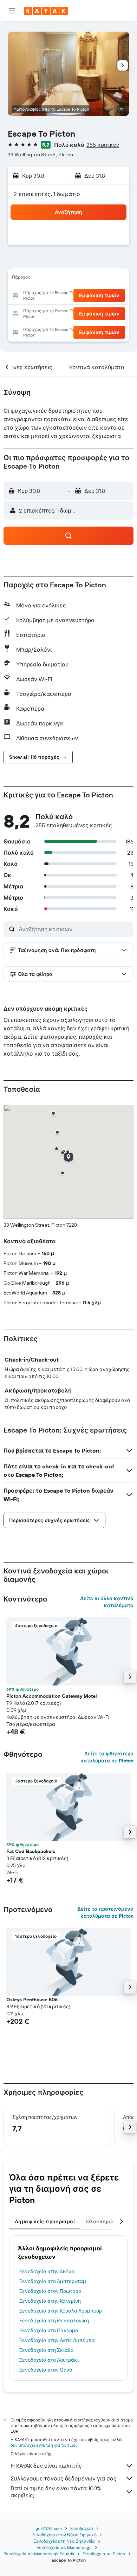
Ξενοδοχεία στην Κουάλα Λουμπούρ (61, 2311)
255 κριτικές (103, 145)
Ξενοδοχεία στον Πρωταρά (50, 2291)
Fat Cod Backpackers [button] (31, 1851)
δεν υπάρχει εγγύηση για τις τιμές (44, 2445)
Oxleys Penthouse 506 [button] (32, 2000)
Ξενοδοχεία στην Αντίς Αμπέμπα (57, 2340)
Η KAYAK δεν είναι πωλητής (46, 2466)
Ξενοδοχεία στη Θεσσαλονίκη (54, 2321)
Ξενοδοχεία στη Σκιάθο (46, 2350)
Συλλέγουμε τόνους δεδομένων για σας (64, 2478)
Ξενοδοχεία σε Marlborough (64, 2547)
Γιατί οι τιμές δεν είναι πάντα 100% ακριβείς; (56, 2492)
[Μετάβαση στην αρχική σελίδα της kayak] (46, 11)
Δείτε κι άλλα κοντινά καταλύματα (107, 1602)
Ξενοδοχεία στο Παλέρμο (49, 2330)
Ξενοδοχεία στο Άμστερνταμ (53, 2281)
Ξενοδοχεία (82, 2528)
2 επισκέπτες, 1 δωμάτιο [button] (47, 194)
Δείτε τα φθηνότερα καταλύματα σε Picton (107, 1757)
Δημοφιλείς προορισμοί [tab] (45, 2222)
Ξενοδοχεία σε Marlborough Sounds (39, 2554)
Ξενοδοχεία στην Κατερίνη (50, 2301)
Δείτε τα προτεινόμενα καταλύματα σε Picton (105, 1912)
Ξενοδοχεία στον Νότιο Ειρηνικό (64, 2535)
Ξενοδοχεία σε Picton (104, 2554)
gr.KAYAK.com (49, 2528)
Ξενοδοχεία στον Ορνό (46, 2370)
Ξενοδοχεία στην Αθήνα (47, 2271)
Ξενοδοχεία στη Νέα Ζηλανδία (64, 2541)
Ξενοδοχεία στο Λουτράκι (49, 2360)
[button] (12, 11)
